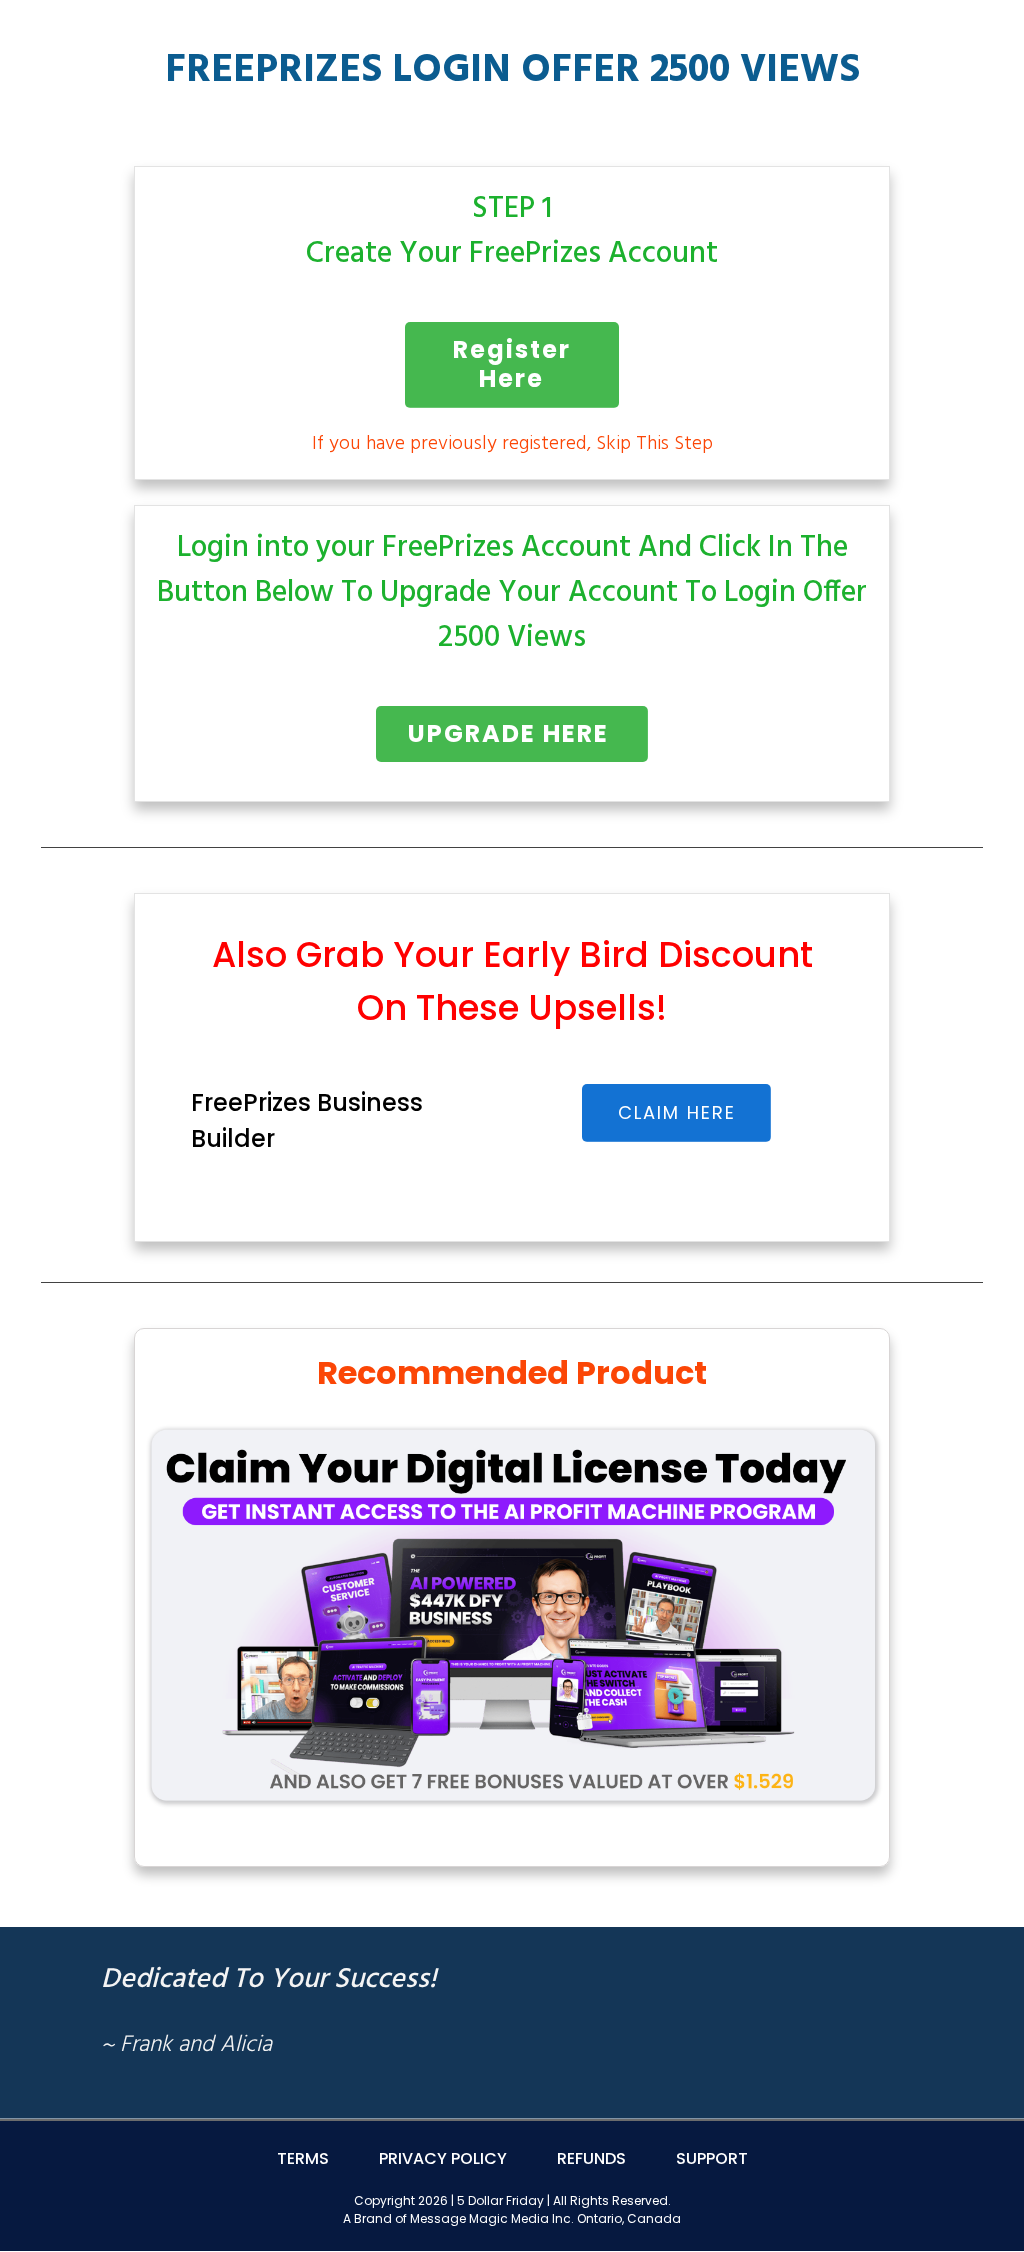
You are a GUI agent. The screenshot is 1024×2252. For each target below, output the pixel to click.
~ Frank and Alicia (186, 2045)
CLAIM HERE (677, 1113)
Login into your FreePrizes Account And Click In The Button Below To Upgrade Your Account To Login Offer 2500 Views (512, 593)
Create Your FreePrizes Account (512, 254)
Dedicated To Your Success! (268, 1979)
